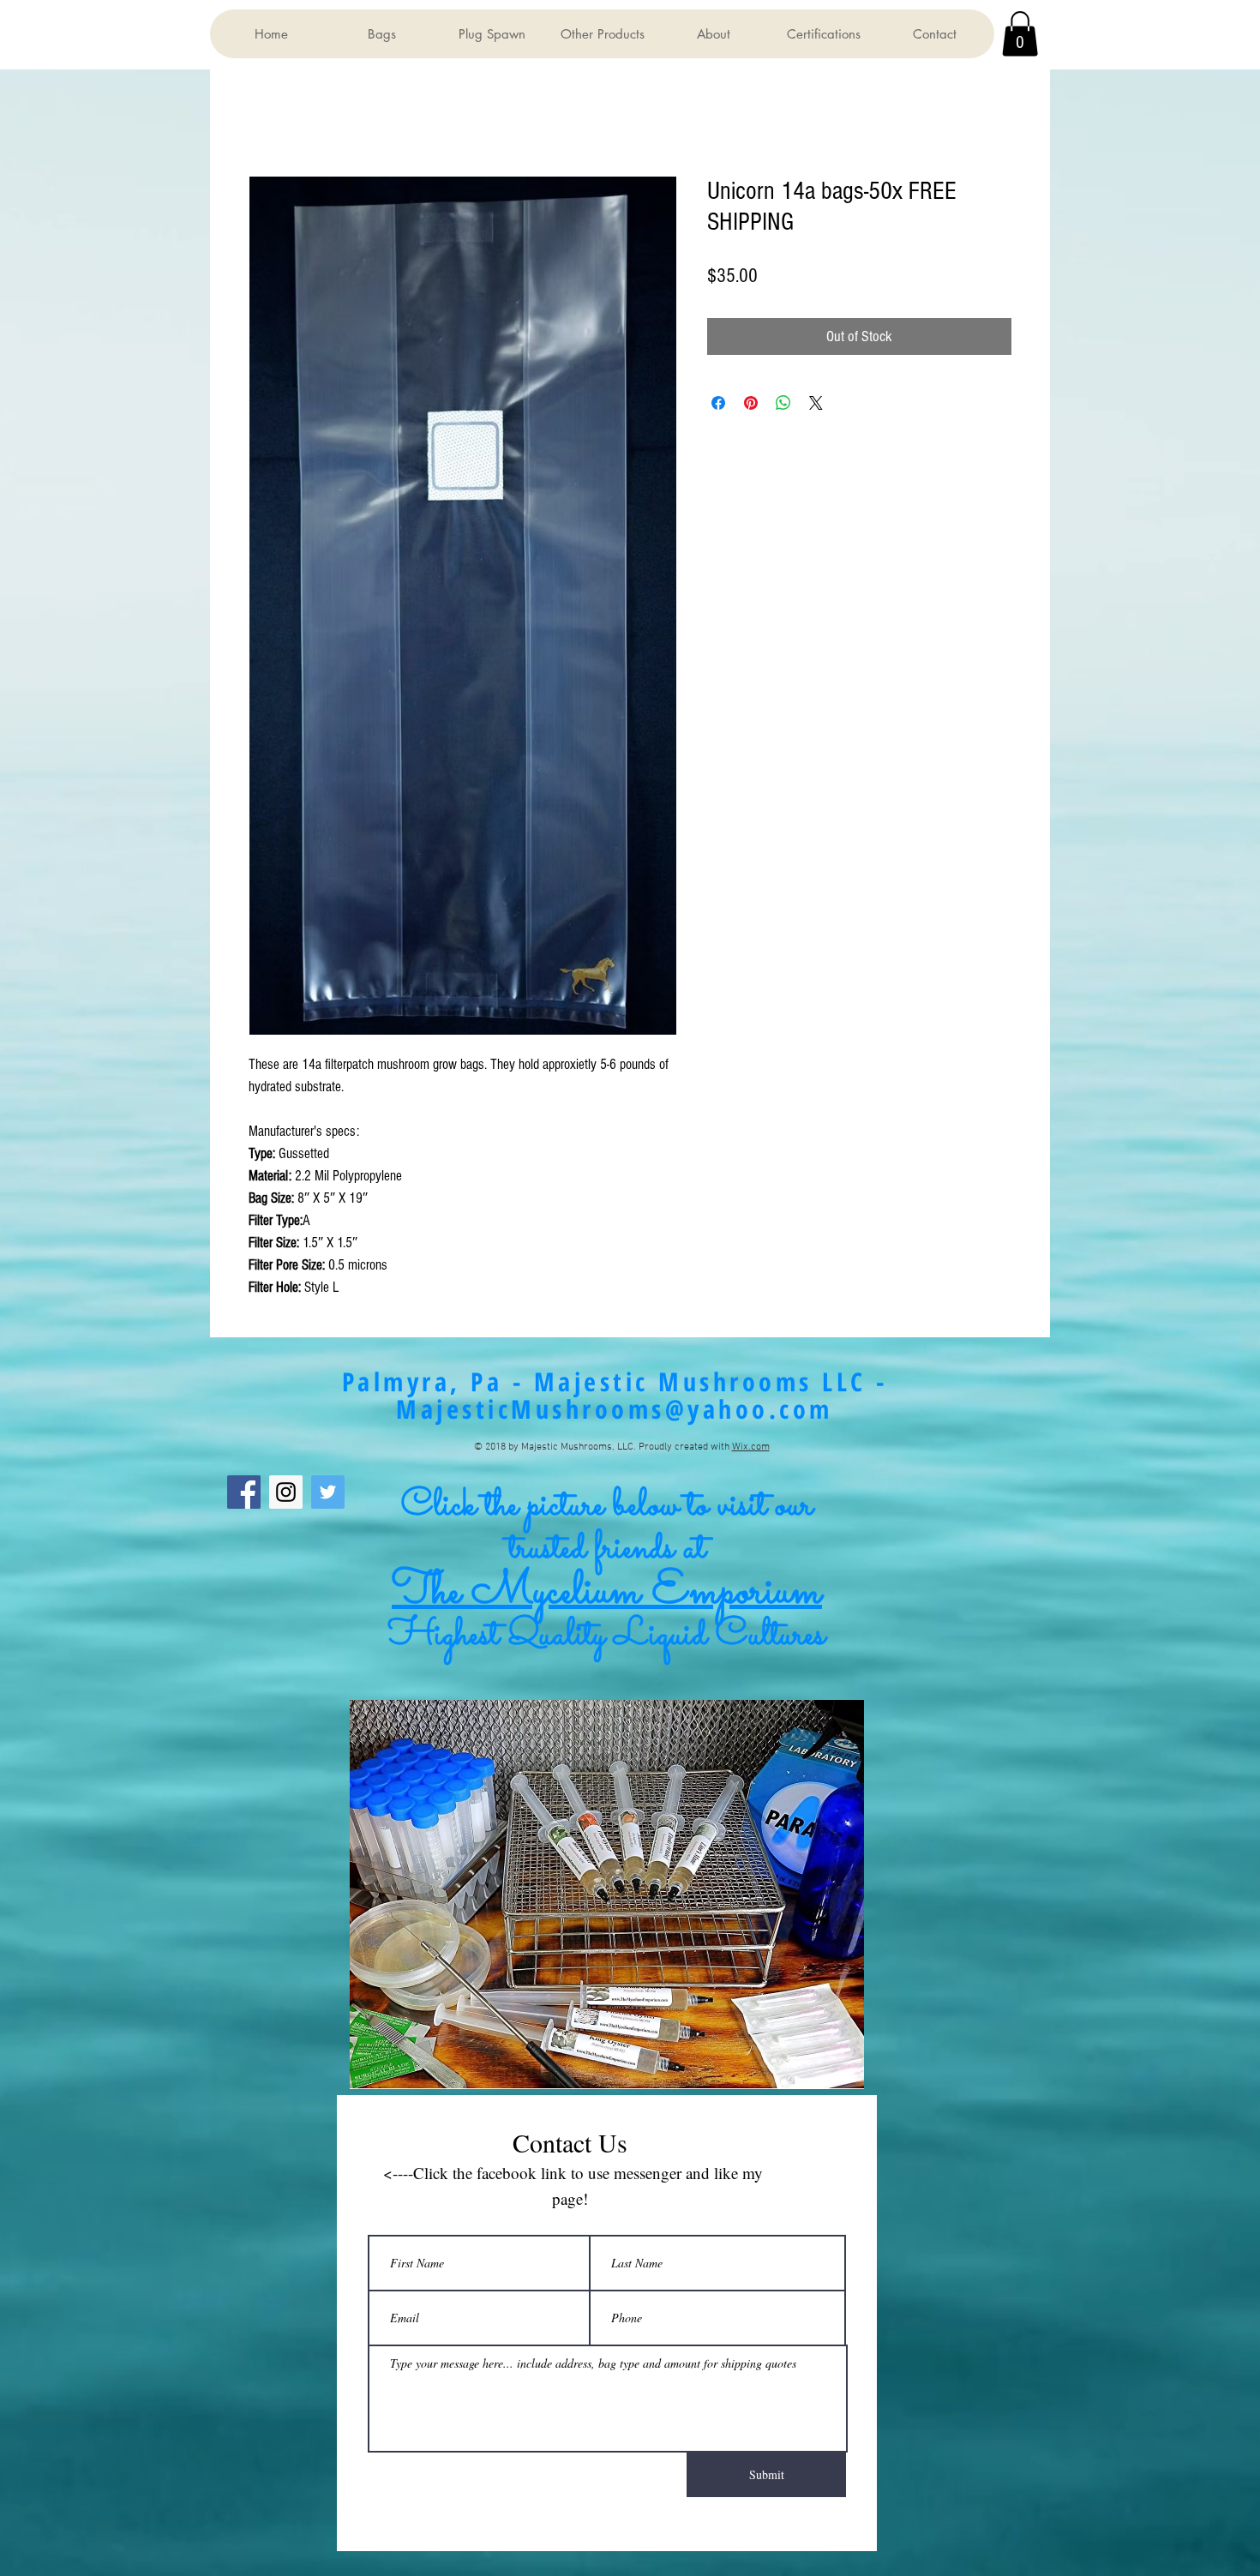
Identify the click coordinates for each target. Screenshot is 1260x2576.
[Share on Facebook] (718, 403)
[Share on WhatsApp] (783, 403)
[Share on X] (816, 403)
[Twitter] (328, 1492)
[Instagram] (286, 1492)
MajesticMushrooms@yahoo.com (615, 1409)
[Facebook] (244, 1492)
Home (262, 115)
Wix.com (751, 1447)
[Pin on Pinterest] (751, 403)
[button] (381, 34)
